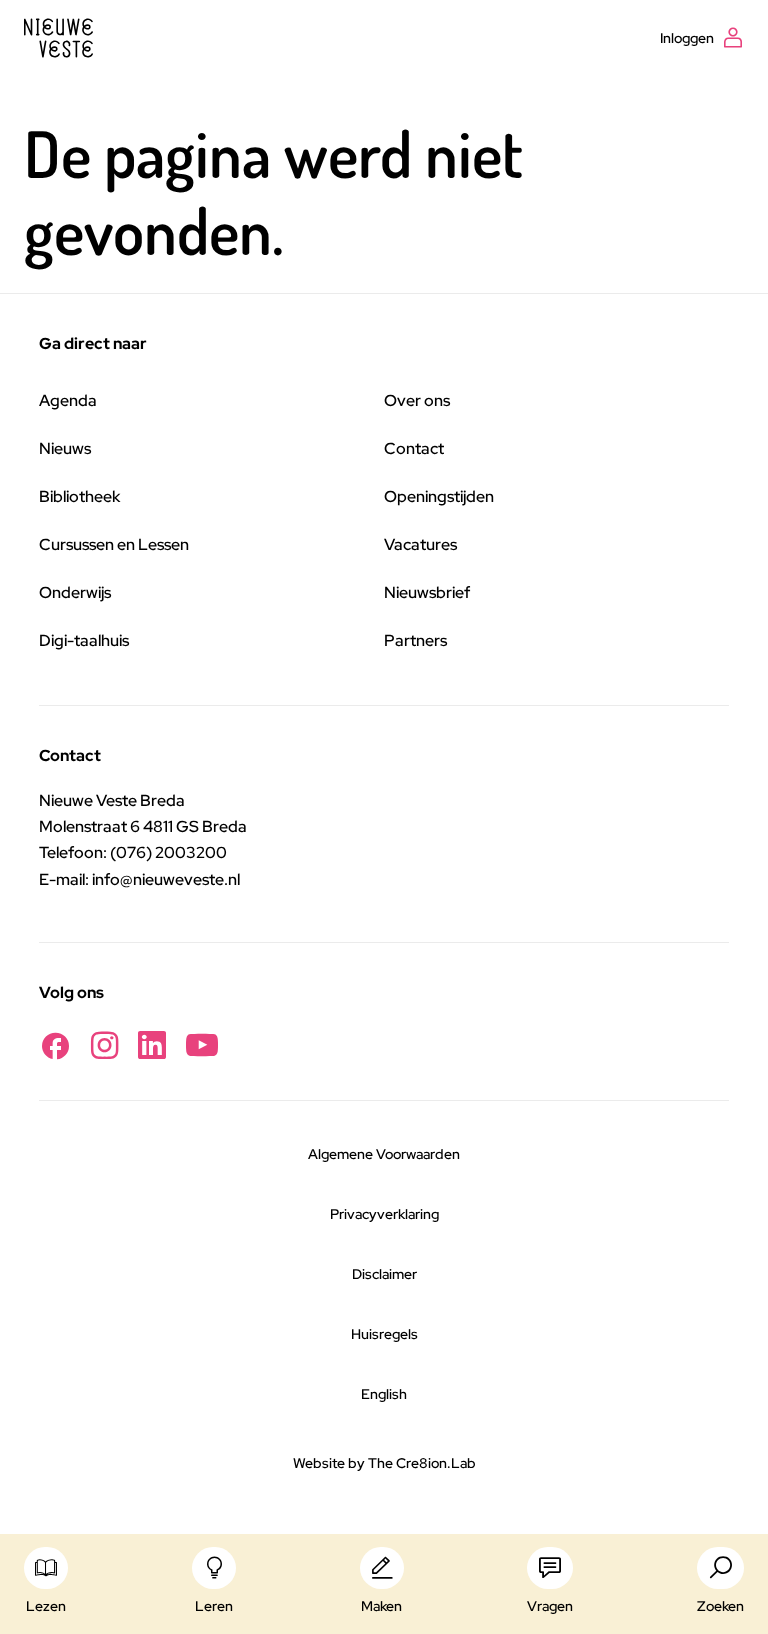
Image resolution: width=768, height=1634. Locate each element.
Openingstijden (439, 496)
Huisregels (384, 1334)
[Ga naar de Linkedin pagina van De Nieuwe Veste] (152, 1045)
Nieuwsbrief (427, 592)
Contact (414, 448)
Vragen (550, 1606)
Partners (415, 640)
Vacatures (420, 544)
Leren (214, 1606)
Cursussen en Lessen (114, 544)
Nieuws (65, 448)
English (384, 1394)
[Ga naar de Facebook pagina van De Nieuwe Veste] (55, 1045)
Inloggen (687, 38)
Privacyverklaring (384, 1214)
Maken (381, 1606)
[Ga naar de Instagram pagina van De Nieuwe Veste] (104, 1045)
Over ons (417, 400)
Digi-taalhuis (84, 640)
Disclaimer (384, 1274)
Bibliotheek (79, 496)
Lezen (46, 1606)
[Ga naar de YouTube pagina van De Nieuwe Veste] (202, 1045)
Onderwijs (75, 592)
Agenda (68, 400)
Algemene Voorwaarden (384, 1154)
